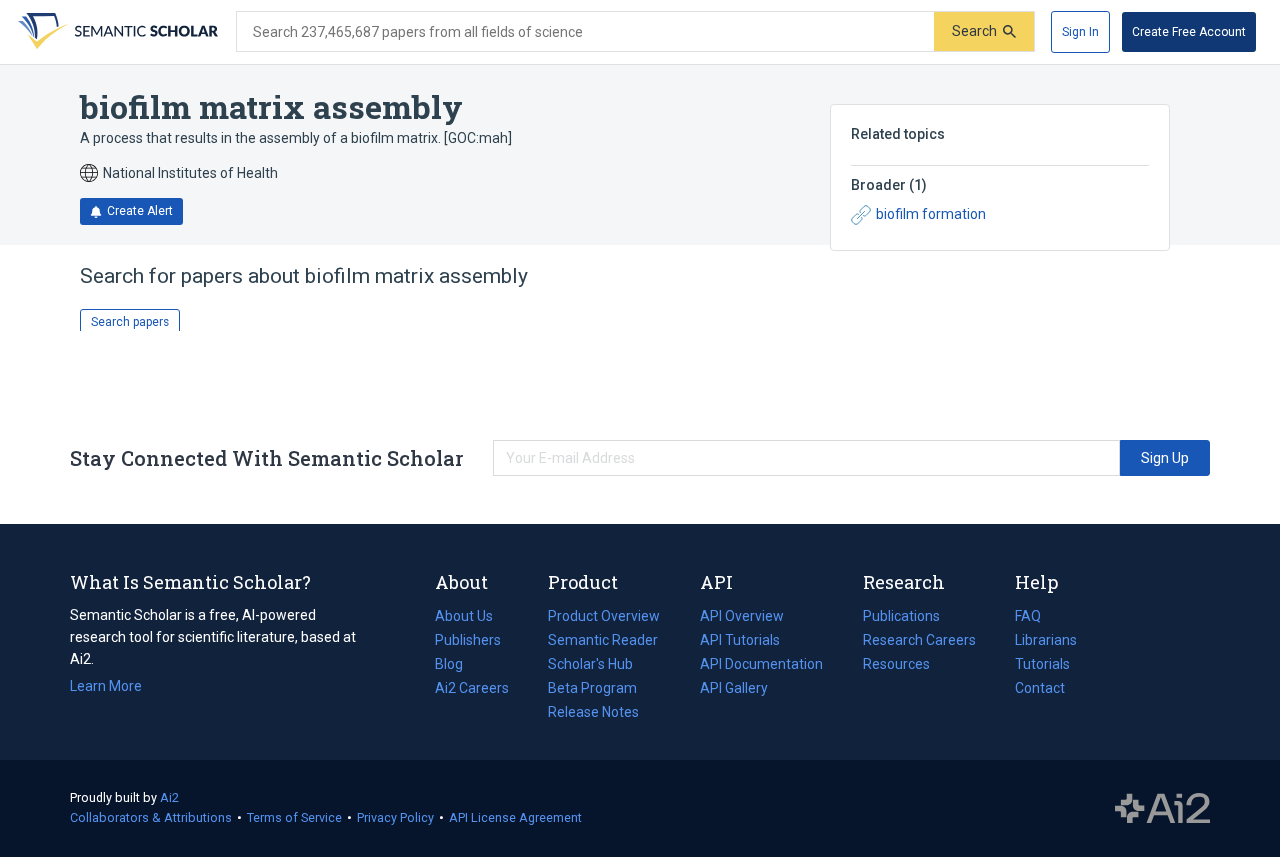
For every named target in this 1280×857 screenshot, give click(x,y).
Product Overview (604, 616)
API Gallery (734, 688)
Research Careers (919, 642)
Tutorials (1042, 664)
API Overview (742, 616)
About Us (464, 616)
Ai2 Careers (472, 690)
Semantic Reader (603, 640)
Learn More (106, 686)
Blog (457, 666)
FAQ (1028, 616)
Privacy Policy (395, 817)
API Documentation (761, 666)
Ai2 (169, 797)
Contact (1040, 688)
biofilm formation (931, 214)
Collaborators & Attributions (151, 817)
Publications (901, 618)
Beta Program (592, 688)
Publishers (468, 640)
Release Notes (593, 712)
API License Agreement (515, 817)
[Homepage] (116, 32)
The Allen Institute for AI (1162, 809)
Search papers (130, 322)
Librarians (1046, 640)
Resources (896, 666)
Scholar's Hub (590, 664)
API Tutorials (740, 640)
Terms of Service (294, 817)
